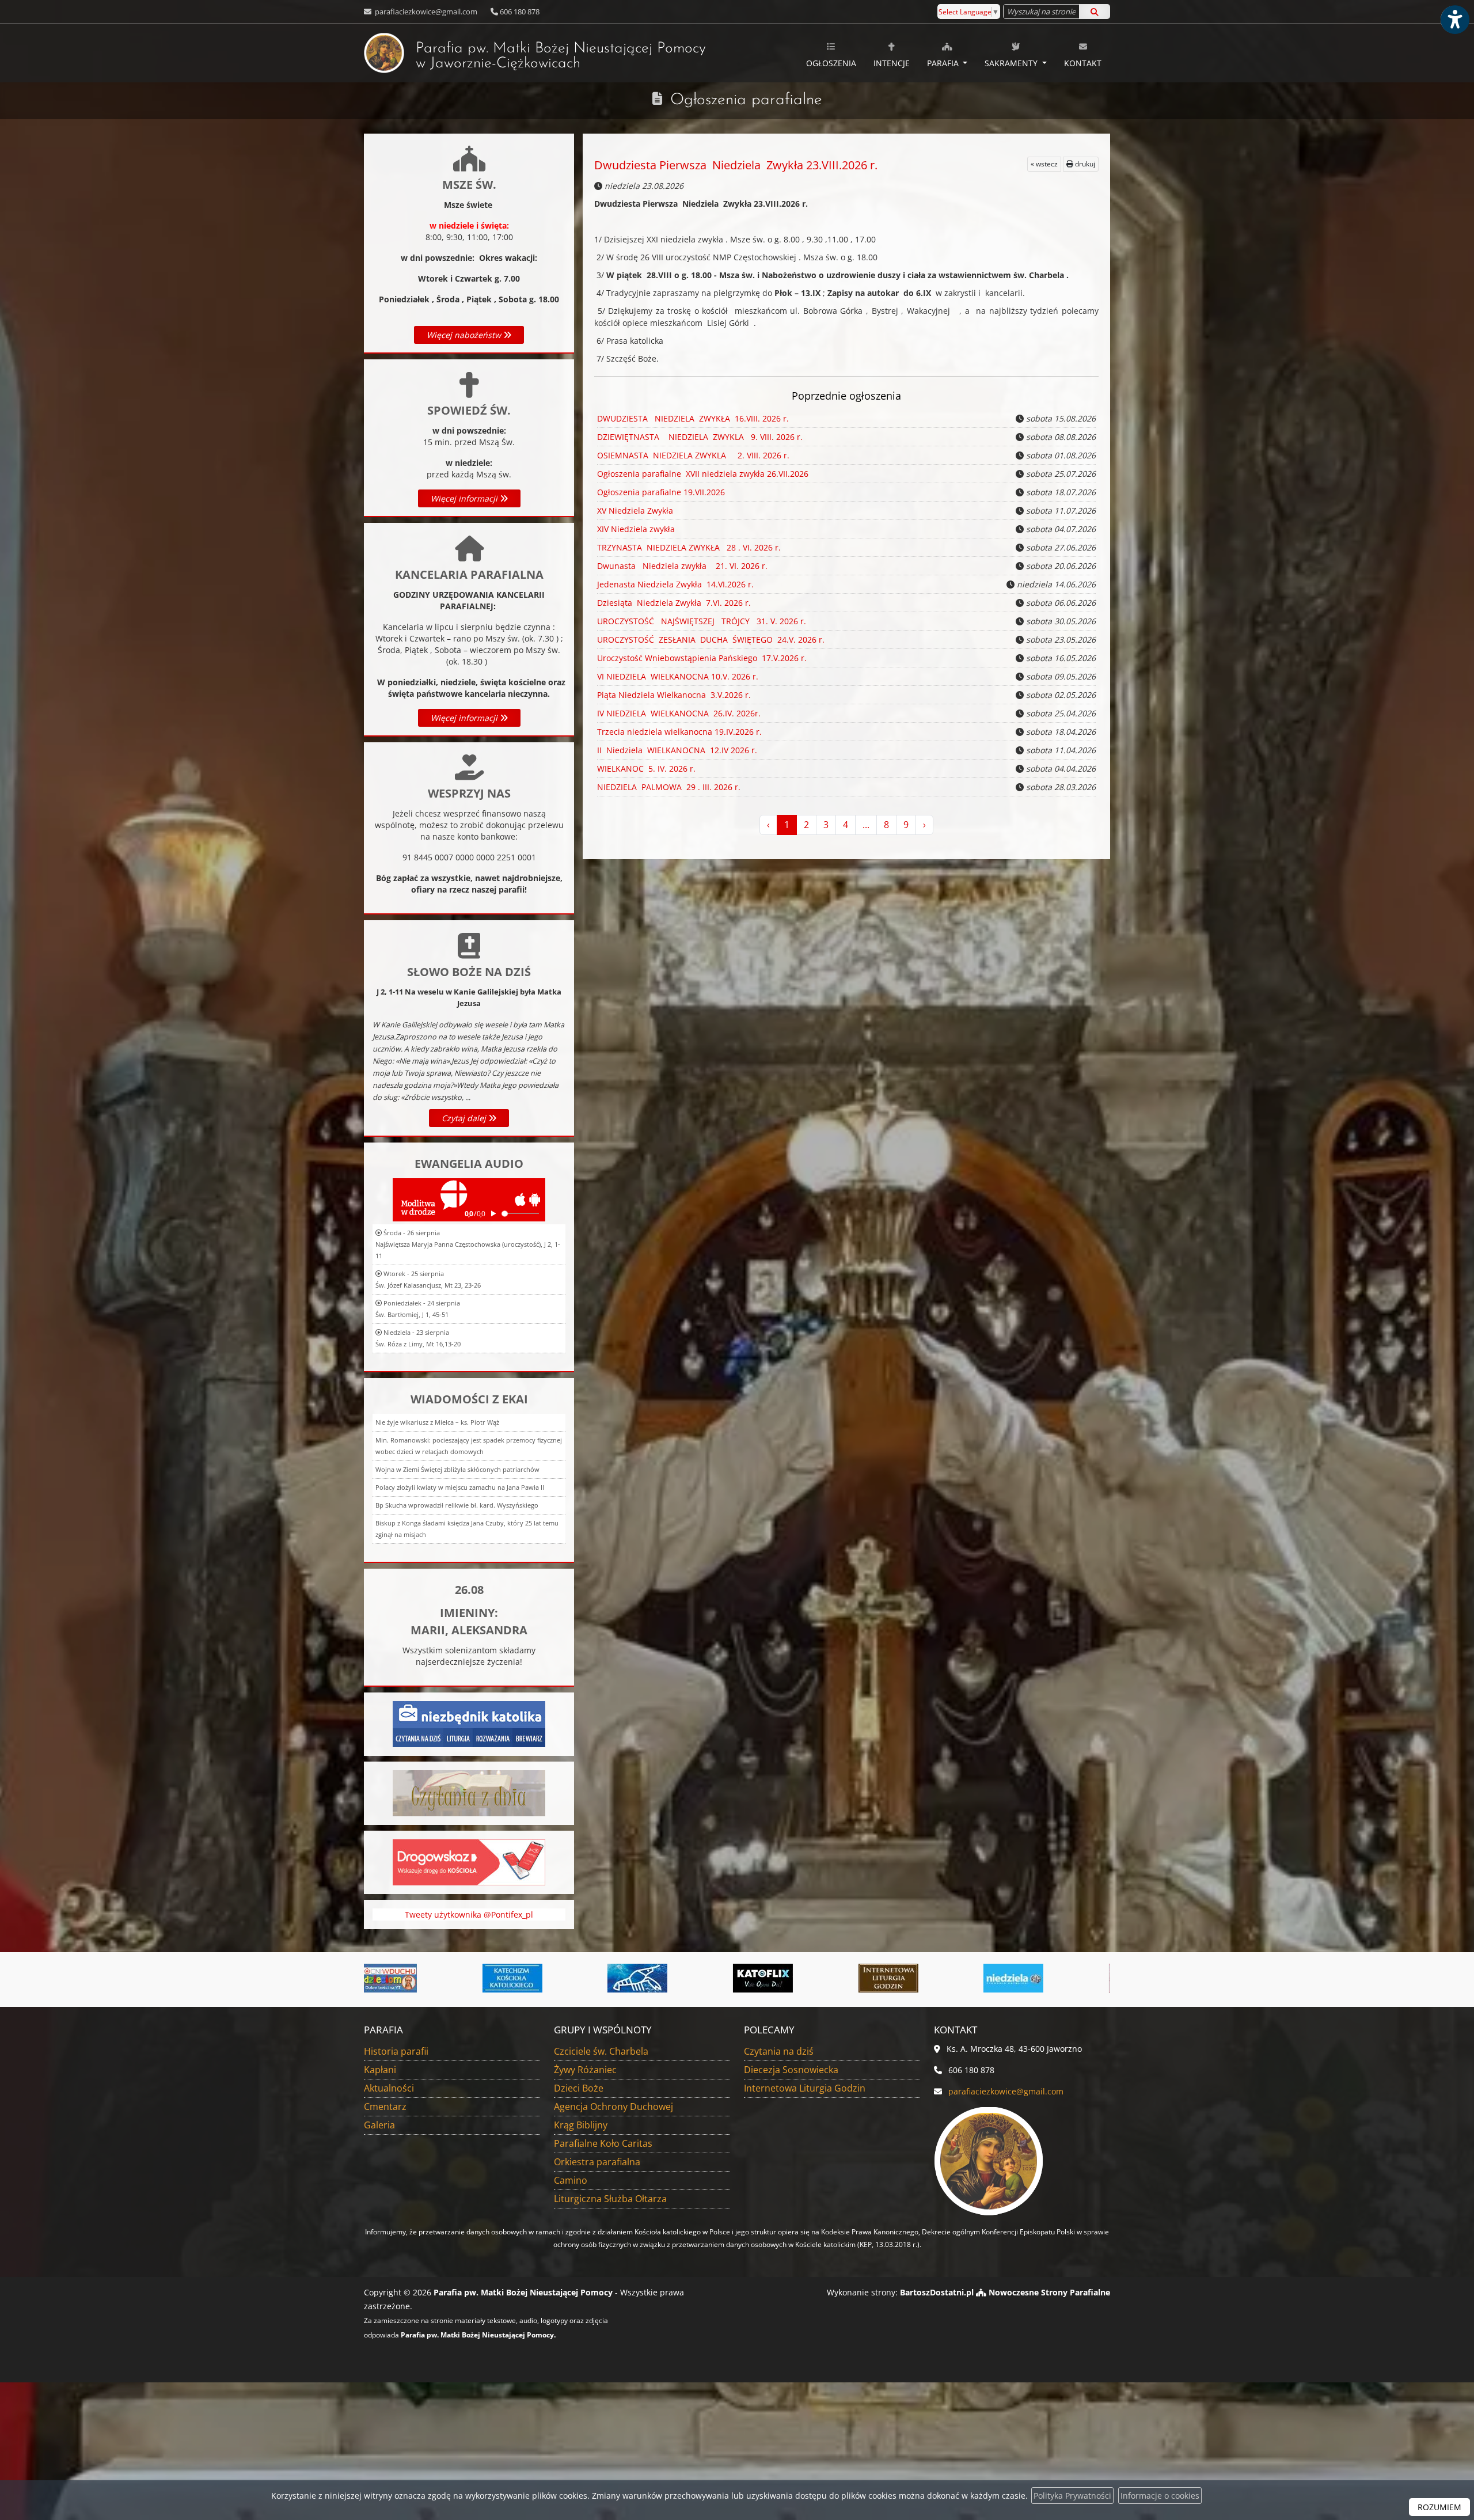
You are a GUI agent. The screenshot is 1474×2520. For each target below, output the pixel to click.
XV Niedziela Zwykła (635, 511)
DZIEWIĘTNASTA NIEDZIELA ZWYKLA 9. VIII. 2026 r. (700, 437)
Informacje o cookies (1160, 2496)
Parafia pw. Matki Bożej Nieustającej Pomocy (561, 56)
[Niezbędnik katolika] (469, 1723)
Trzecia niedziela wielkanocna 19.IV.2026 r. (679, 732)
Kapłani (380, 2070)
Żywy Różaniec (585, 2070)
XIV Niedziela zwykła (636, 529)
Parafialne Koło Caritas (603, 2143)
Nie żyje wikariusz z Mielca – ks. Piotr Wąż (437, 1422)
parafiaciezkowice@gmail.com (425, 12)
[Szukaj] (1095, 12)
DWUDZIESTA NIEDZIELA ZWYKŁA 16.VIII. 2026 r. (693, 418)
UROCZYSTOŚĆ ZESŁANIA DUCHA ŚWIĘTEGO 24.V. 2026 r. (711, 640)
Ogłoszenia (831, 63)
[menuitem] (831, 53)
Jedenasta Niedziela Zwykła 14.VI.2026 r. (675, 584)
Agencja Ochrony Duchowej (613, 2107)
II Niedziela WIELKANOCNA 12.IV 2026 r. (677, 750)
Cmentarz (385, 2107)
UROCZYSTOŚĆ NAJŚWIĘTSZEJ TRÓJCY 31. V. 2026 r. (702, 621)
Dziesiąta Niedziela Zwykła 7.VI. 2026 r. (674, 603)
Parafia (944, 63)
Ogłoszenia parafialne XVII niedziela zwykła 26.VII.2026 (703, 474)
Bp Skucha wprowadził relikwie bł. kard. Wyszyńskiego (457, 1505)
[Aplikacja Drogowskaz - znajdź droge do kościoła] (469, 1861)
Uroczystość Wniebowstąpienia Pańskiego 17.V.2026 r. (702, 658)
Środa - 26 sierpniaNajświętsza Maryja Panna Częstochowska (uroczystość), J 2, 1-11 (468, 1244)
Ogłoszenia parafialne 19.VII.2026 (661, 492)
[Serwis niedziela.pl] (770, 1978)
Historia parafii (396, 2051)
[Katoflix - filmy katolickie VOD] (519, 1978)
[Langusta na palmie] (394, 1978)
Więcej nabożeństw (465, 335)
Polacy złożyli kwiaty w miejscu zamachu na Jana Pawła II (460, 1487)
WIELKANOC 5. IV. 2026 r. (646, 768)
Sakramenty (1012, 63)
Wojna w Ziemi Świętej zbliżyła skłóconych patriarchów (457, 1469)
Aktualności (389, 2088)
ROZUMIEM (1439, 2507)
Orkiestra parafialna (597, 2162)
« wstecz (1044, 164)
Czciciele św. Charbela (601, 2051)
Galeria (379, 2125)
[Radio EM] (895, 1978)
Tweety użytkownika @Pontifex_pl (469, 1914)
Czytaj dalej (465, 1118)
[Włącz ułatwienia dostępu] (1454, 20)
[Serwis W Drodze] (1020, 1978)
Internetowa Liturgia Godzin (805, 2088)
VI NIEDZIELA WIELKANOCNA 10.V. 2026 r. (678, 676)
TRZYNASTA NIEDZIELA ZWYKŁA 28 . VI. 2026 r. (689, 547)
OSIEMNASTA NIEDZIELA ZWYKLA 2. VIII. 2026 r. (693, 455)
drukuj (1084, 164)
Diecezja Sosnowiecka (791, 2070)
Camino (571, 2180)
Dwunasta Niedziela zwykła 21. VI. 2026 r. (682, 566)
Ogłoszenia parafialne (746, 100)
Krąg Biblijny (581, 2125)
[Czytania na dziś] (469, 1792)
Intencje (892, 63)
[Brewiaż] (645, 1978)
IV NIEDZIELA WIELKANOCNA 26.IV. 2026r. (679, 713)
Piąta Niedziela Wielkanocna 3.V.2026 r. (674, 695)
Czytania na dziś (779, 2051)
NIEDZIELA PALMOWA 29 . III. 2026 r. (669, 787)
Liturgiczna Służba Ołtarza (610, 2199)
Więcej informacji (465, 498)
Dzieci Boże (579, 2088)
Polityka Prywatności (1072, 2496)
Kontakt (1083, 63)
